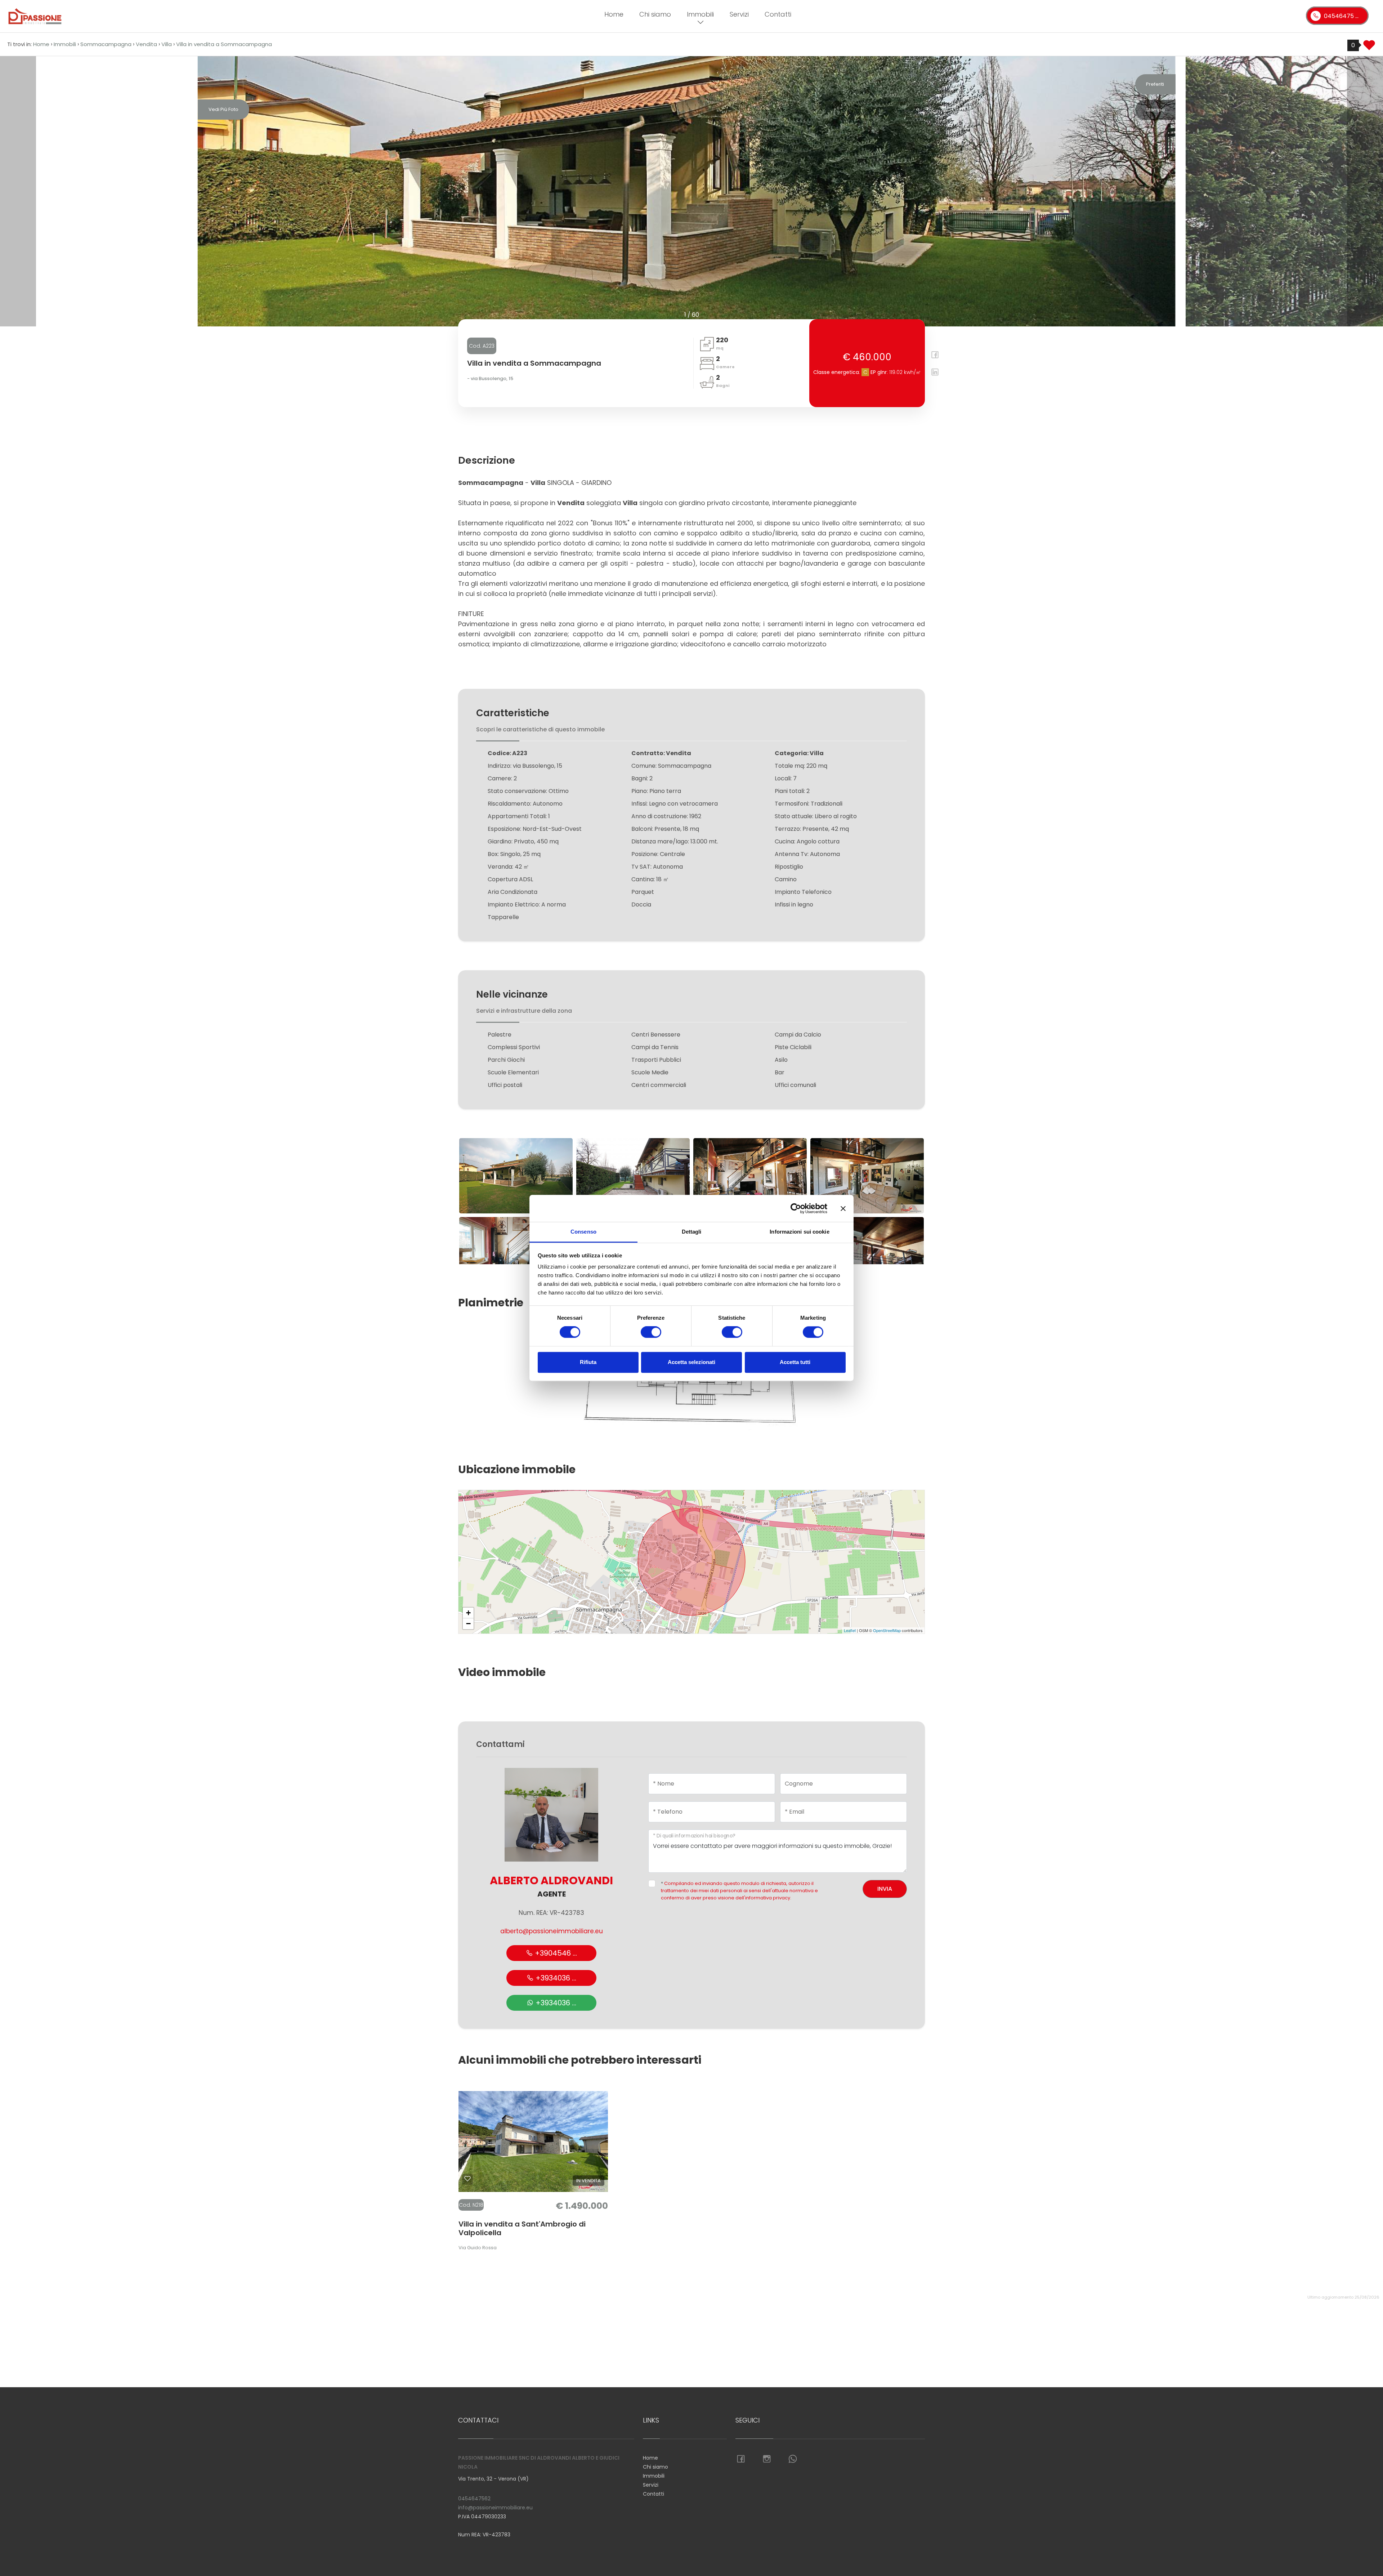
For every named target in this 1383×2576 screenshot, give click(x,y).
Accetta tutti (795, 1362)
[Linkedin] (932, 373)
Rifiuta (588, 1362)
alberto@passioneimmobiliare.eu (552, 1931)
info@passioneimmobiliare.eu (495, 2508)
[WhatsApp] (793, 2459)
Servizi (739, 14)
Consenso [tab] (583, 1232)
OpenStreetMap (887, 1630)
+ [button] (468, 1613)
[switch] (651, 1332)
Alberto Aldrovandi (551, 1880)
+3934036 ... (555, 1978)
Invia (885, 1889)
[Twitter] (943, 356)
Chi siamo (655, 14)
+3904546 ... (555, 1953)
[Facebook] (932, 356)
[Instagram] (767, 2459)
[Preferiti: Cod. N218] (467, 2179)
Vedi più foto (223, 109)
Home (614, 14)
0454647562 (474, 2499)
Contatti (778, 14)
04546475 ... (1341, 16)
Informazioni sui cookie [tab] (799, 1232)
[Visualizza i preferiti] (1369, 48)
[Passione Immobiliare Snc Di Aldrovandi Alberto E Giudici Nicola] (138, 16)
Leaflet (850, 1630)
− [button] (468, 1624)
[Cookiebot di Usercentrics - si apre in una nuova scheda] (796, 1208)
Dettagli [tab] (692, 1232)
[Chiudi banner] (843, 1208)
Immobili (700, 14)
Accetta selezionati (691, 1362)
